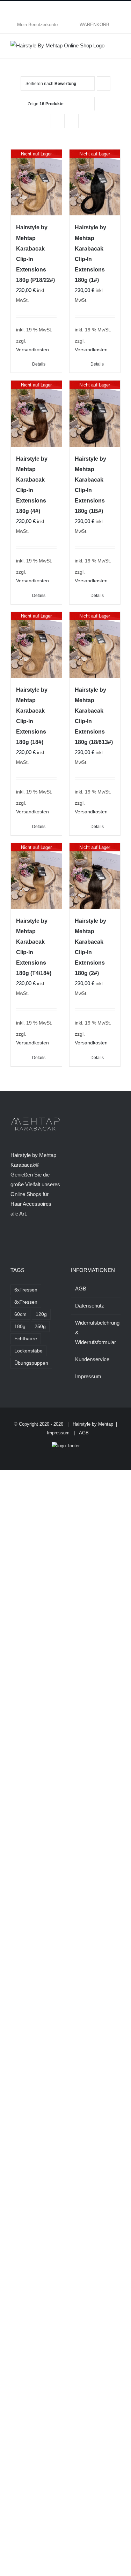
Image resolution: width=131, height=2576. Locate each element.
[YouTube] (31, 1241)
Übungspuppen (31, 1363)
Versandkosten (32, 350)
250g (40, 1327)
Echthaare (26, 1339)
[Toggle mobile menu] (118, 48)
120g (41, 1314)
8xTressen (26, 1302)
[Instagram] (22, 1241)
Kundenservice (92, 1359)
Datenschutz (90, 1306)
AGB (81, 1289)
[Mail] (50, 1241)
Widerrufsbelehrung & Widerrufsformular (96, 1332)
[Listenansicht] (71, 121)
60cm (20, 1314)
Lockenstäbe (28, 1351)
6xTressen (26, 1290)
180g (20, 1327)
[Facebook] (13, 1241)
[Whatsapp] (41, 1241)
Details (39, 364)
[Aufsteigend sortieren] (104, 83)
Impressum (88, 1376)
